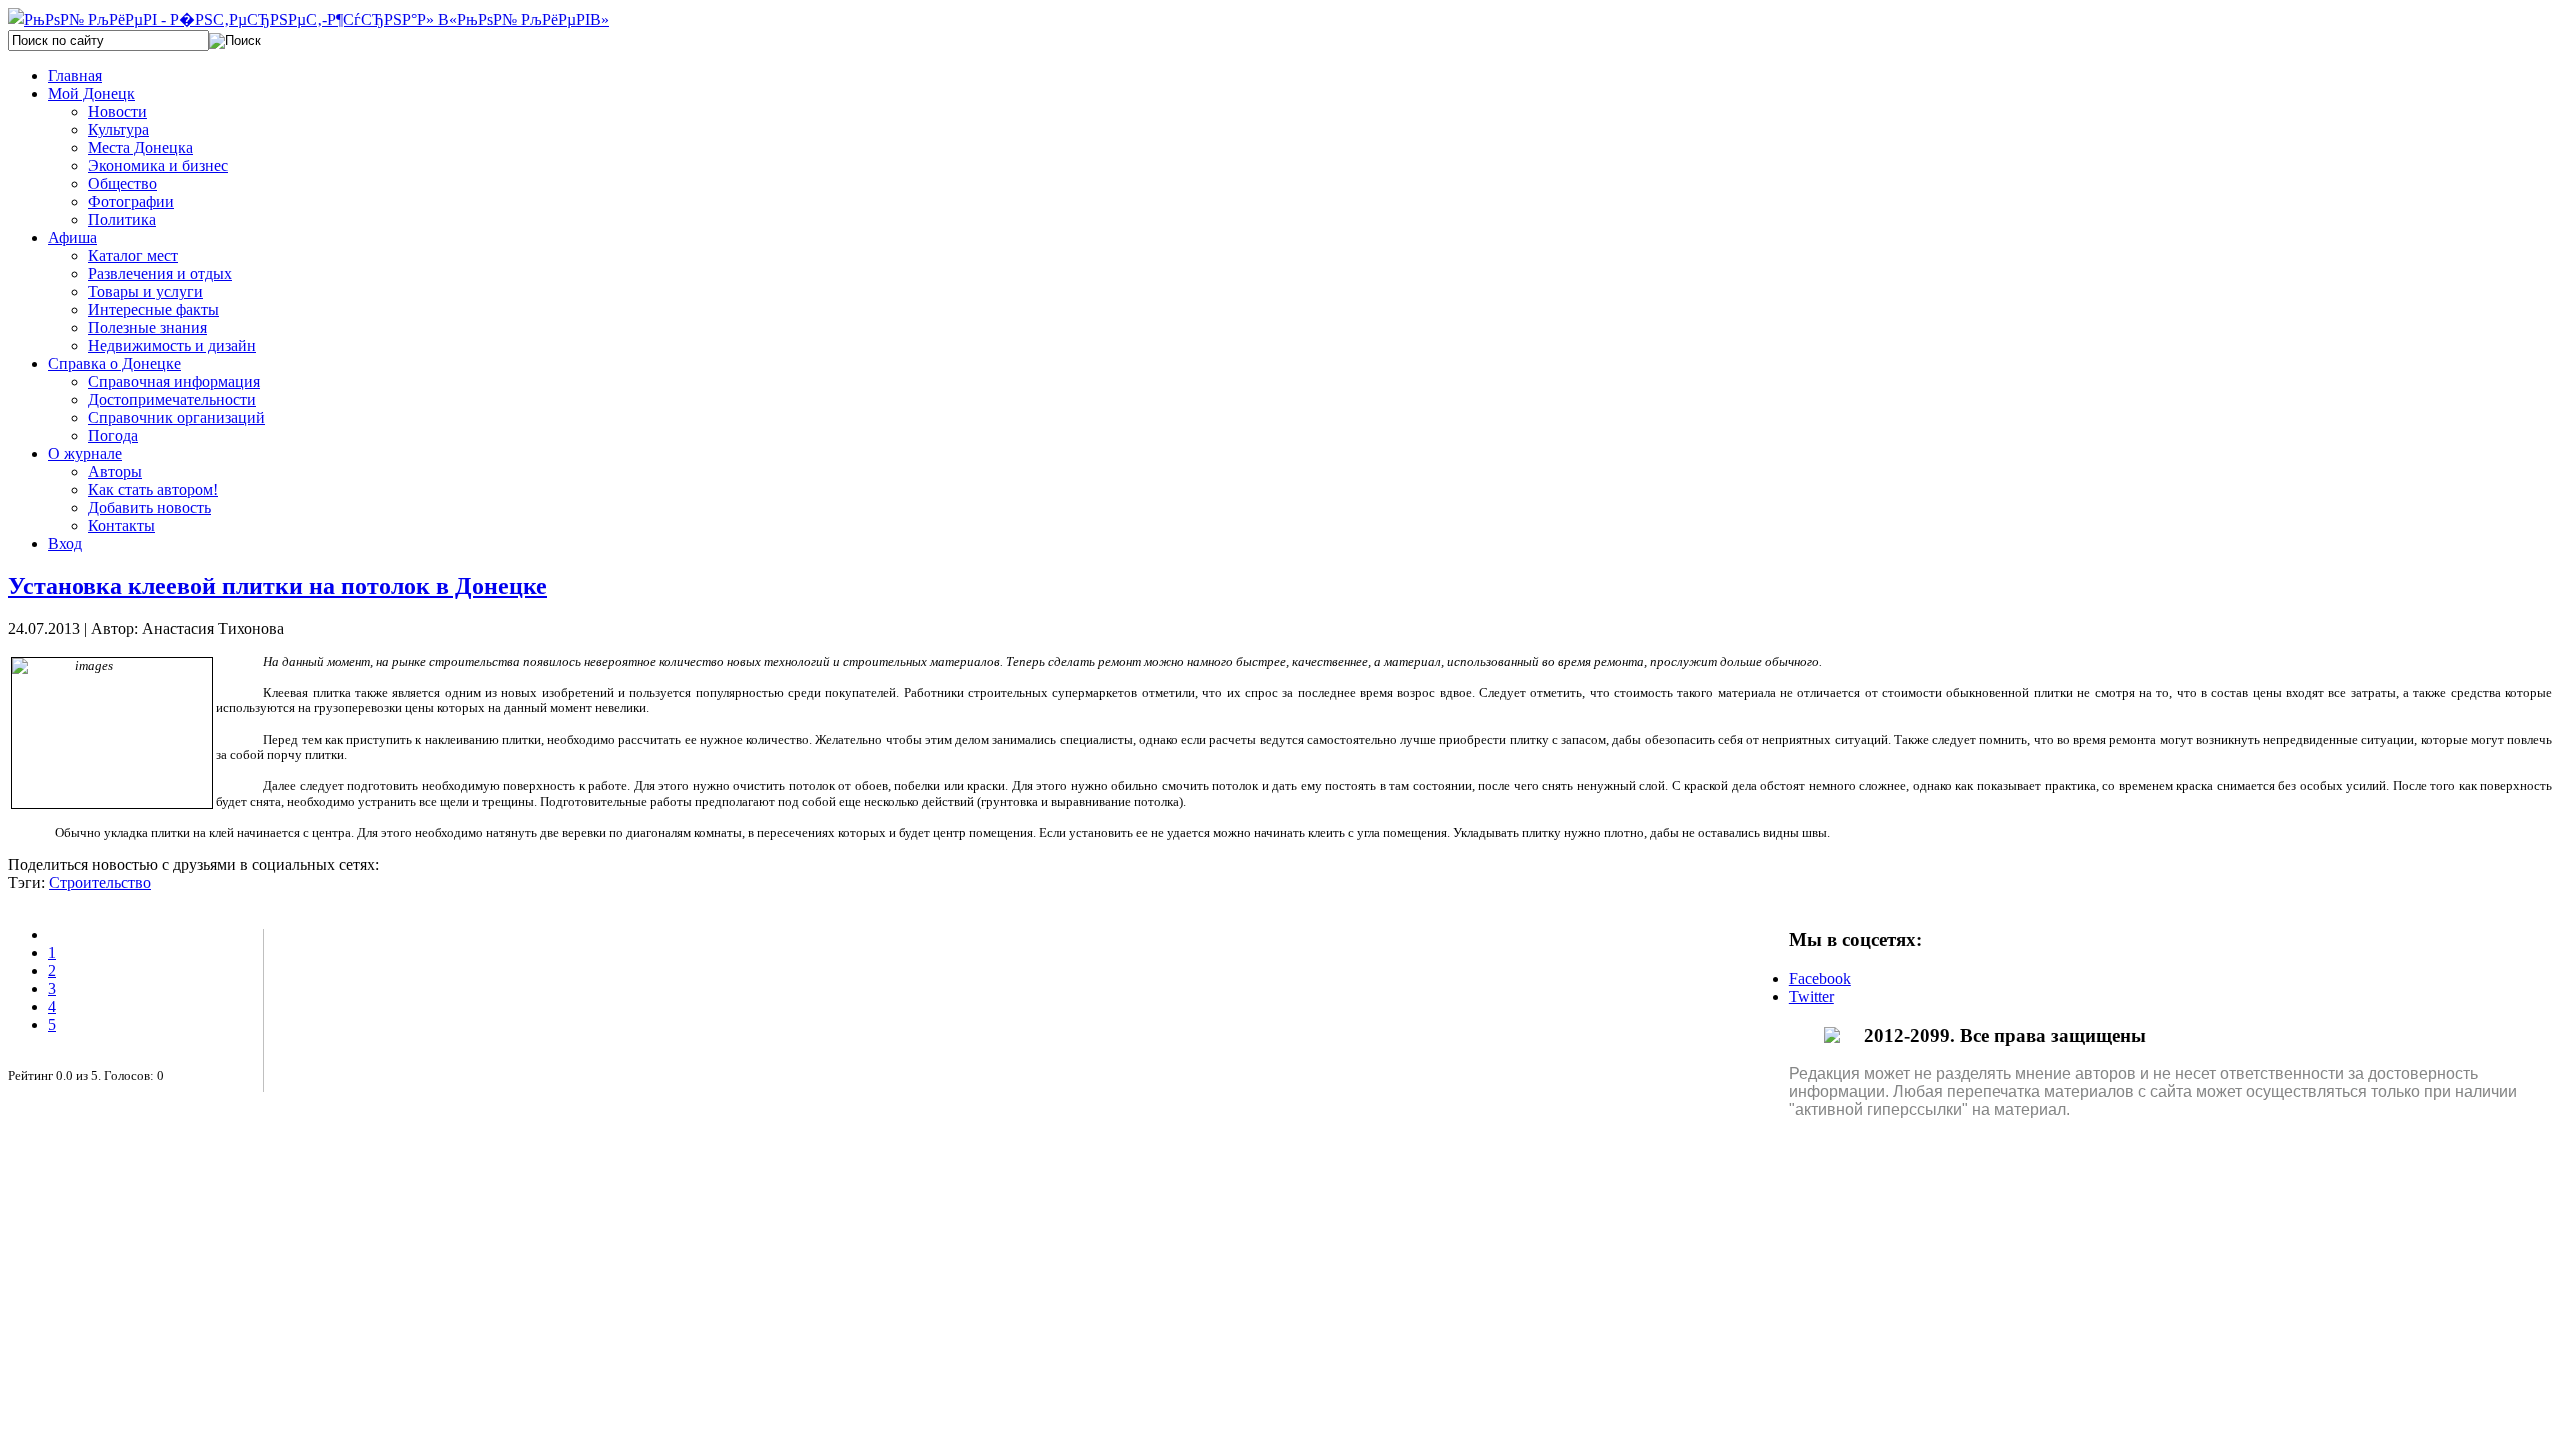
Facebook (1820, 978)
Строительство (100, 882)
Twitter (1811, 996)
